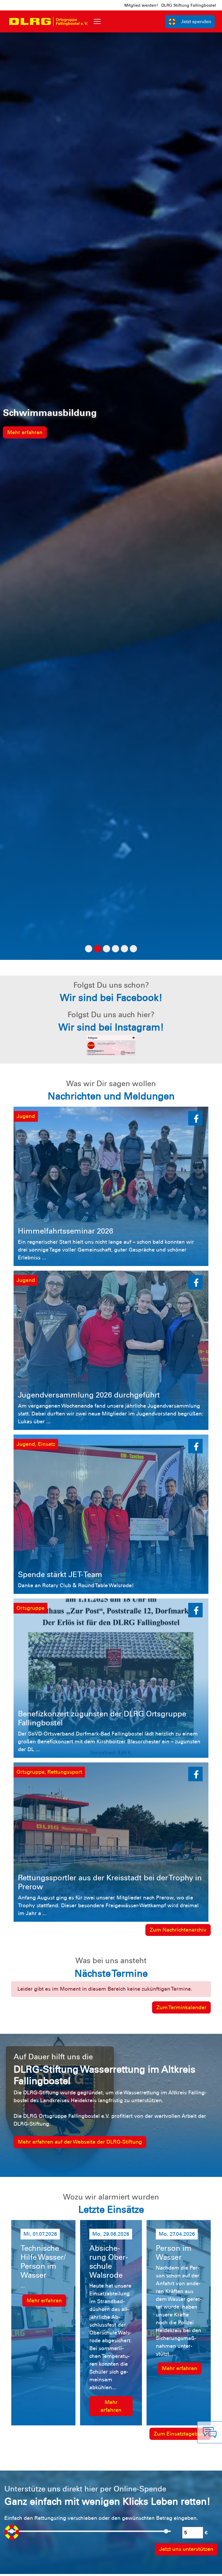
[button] (195, 1118)
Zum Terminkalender (181, 2007)
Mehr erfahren (25, 432)
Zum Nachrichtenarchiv (178, 1930)
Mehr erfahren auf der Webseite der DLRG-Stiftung (80, 2142)
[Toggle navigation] (97, 21)
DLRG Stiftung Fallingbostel (189, 5)
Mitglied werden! (141, 5)
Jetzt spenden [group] (196, 22)
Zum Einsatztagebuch (180, 2434)
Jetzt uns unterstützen (186, 2549)
